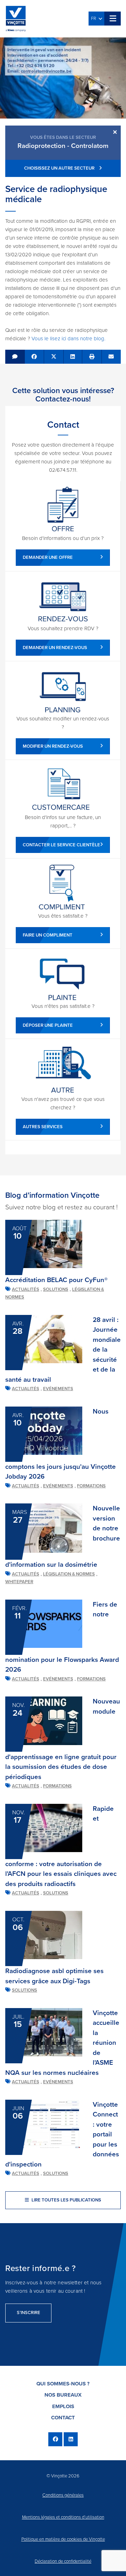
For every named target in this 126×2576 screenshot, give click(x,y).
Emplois (63, 2406)
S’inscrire (28, 2313)
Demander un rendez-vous (55, 648)
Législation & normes (69, 1574)
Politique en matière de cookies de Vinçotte (63, 2539)
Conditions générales (63, 2495)
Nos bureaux (63, 2395)
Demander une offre (48, 557)
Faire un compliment (48, 935)
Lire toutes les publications (66, 2200)
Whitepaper (19, 1582)
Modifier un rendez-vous (53, 746)
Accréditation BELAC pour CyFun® (56, 1280)
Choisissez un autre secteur (60, 168)
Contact (63, 2418)
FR (95, 19)
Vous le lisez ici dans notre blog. (68, 339)
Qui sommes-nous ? (63, 2384)
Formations (91, 1486)
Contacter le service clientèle (61, 845)
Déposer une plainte (48, 1025)
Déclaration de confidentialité (63, 2561)
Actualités (26, 1289)
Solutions (56, 1289)
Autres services (43, 1127)
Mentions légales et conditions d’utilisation (63, 2517)
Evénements (58, 1389)
